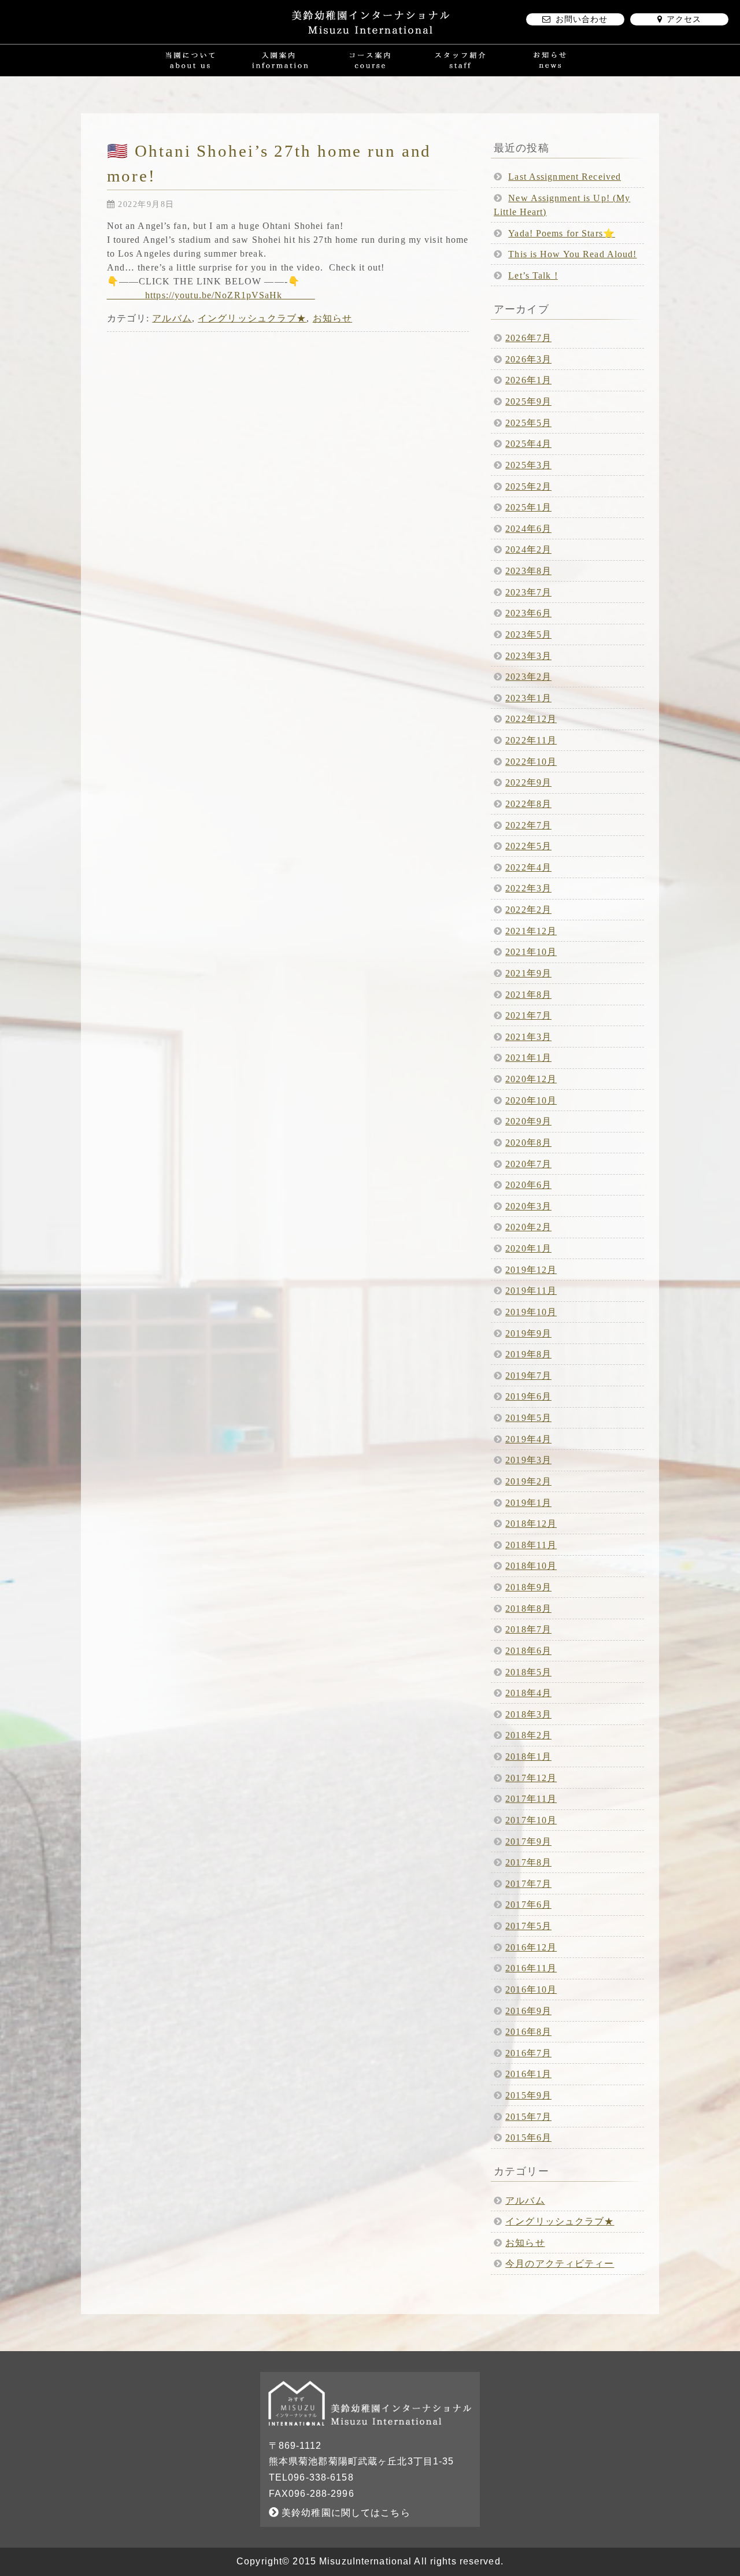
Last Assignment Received (565, 177)
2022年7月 (528, 825)
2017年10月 (531, 1820)
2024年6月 (528, 529)
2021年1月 (528, 1058)
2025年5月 (528, 423)
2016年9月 (528, 2011)
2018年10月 (531, 1566)
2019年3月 (528, 1460)
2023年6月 (528, 613)
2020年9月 (528, 1121)
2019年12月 (531, 1270)
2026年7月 (528, 338)
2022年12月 (531, 719)
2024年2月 (528, 549)
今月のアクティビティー (560, 2264)
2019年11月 (531, 1291)
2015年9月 (528, 2095)
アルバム (172, 318)
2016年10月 (531, 1990)
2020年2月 (528, 1227)
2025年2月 (528, 486)
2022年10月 (531, 762)
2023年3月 (528, 656)
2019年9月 (528, 1333)
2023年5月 (528, 634)
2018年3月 (528, 1714)
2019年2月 (528, 1481)
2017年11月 (531, 1799)
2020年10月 (531, 1100)
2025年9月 (528, 401)
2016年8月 (528, 2032)
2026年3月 (528, 359)
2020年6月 (528, 1185)
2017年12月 (531, 1778)
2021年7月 (528, 1015)
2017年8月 (528, 1862)
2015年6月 (528, 2138)
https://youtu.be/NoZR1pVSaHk (211, 295)
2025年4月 (528, 444)
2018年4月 (528, 1693)
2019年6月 (528, 1396)
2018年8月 (528, 1609)
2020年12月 (531, 1079)
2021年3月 (528, 1037)
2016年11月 (531, 1968)
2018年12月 (531, 1524)
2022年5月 (528, 846)
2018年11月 (531, 1545)
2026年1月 (528, 380)
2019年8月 (528, 1354)
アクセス (684, 19)
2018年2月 (528, 1735)
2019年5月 (528, 1418)
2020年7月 (528, 1164)
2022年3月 (528, 888)
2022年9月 (528, 782)
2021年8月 (528, 995)
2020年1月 (528, 1248)
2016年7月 (528, 2053)
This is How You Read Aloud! (572, 254)
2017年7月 (528, 1884)
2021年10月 (531, 952)
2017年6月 (528, 1905)
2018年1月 (528, 1757)
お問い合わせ (582, 19)
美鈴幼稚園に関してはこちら (345, 2513)
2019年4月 (528, 1439)
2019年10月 (531, 1312)
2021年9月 (528, 973)
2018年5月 (528, 1672)
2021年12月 (531, 931)
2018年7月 (528, 1629)
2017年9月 (528, 1842)
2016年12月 (531, 1947)
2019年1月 (528, 1503)
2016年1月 (528, 2074)
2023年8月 (528, 571)
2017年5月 (528, 1926)
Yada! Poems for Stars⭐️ (562, 233)
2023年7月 (528, 592)
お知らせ (332, 318)
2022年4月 (528, 867)
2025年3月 (528, 465)
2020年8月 (528, 1143)
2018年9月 (528, 1587)
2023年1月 (528, 698)
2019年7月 (528, 1376)
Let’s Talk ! (533, 275)
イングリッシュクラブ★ (252, 318)
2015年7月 (528, 2117)
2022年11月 (531, 740)
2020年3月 (528, 1206)
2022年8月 (528, 804)
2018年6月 (528, 1651)
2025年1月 (528, 507)
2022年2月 (528, 910)
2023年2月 (528, 677)
